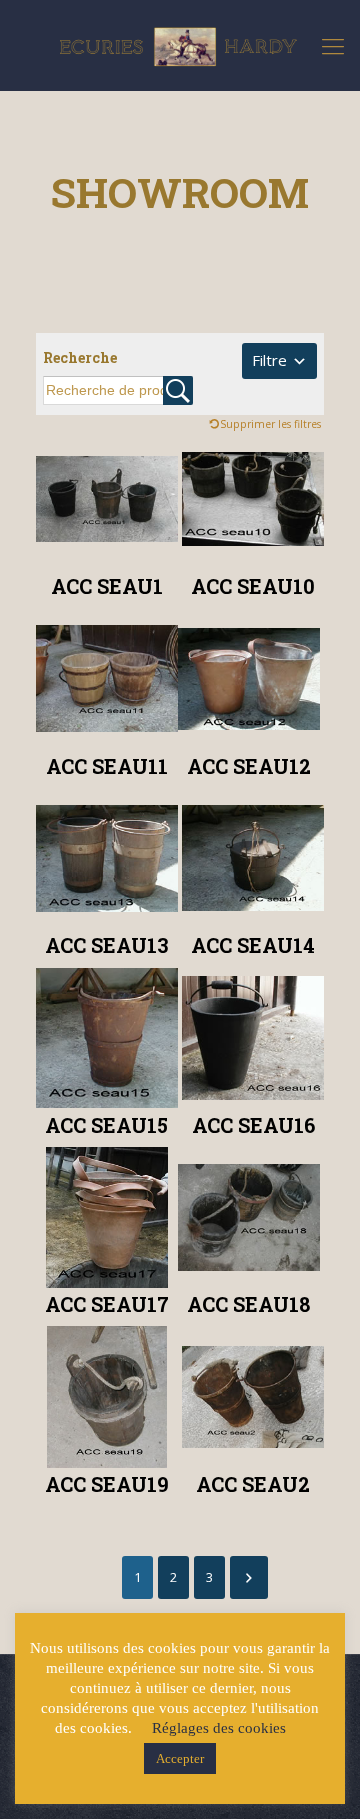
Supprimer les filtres (270, 424)
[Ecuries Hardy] (180, 45)
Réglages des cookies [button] (219, 1728)
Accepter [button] (180, 1758)
